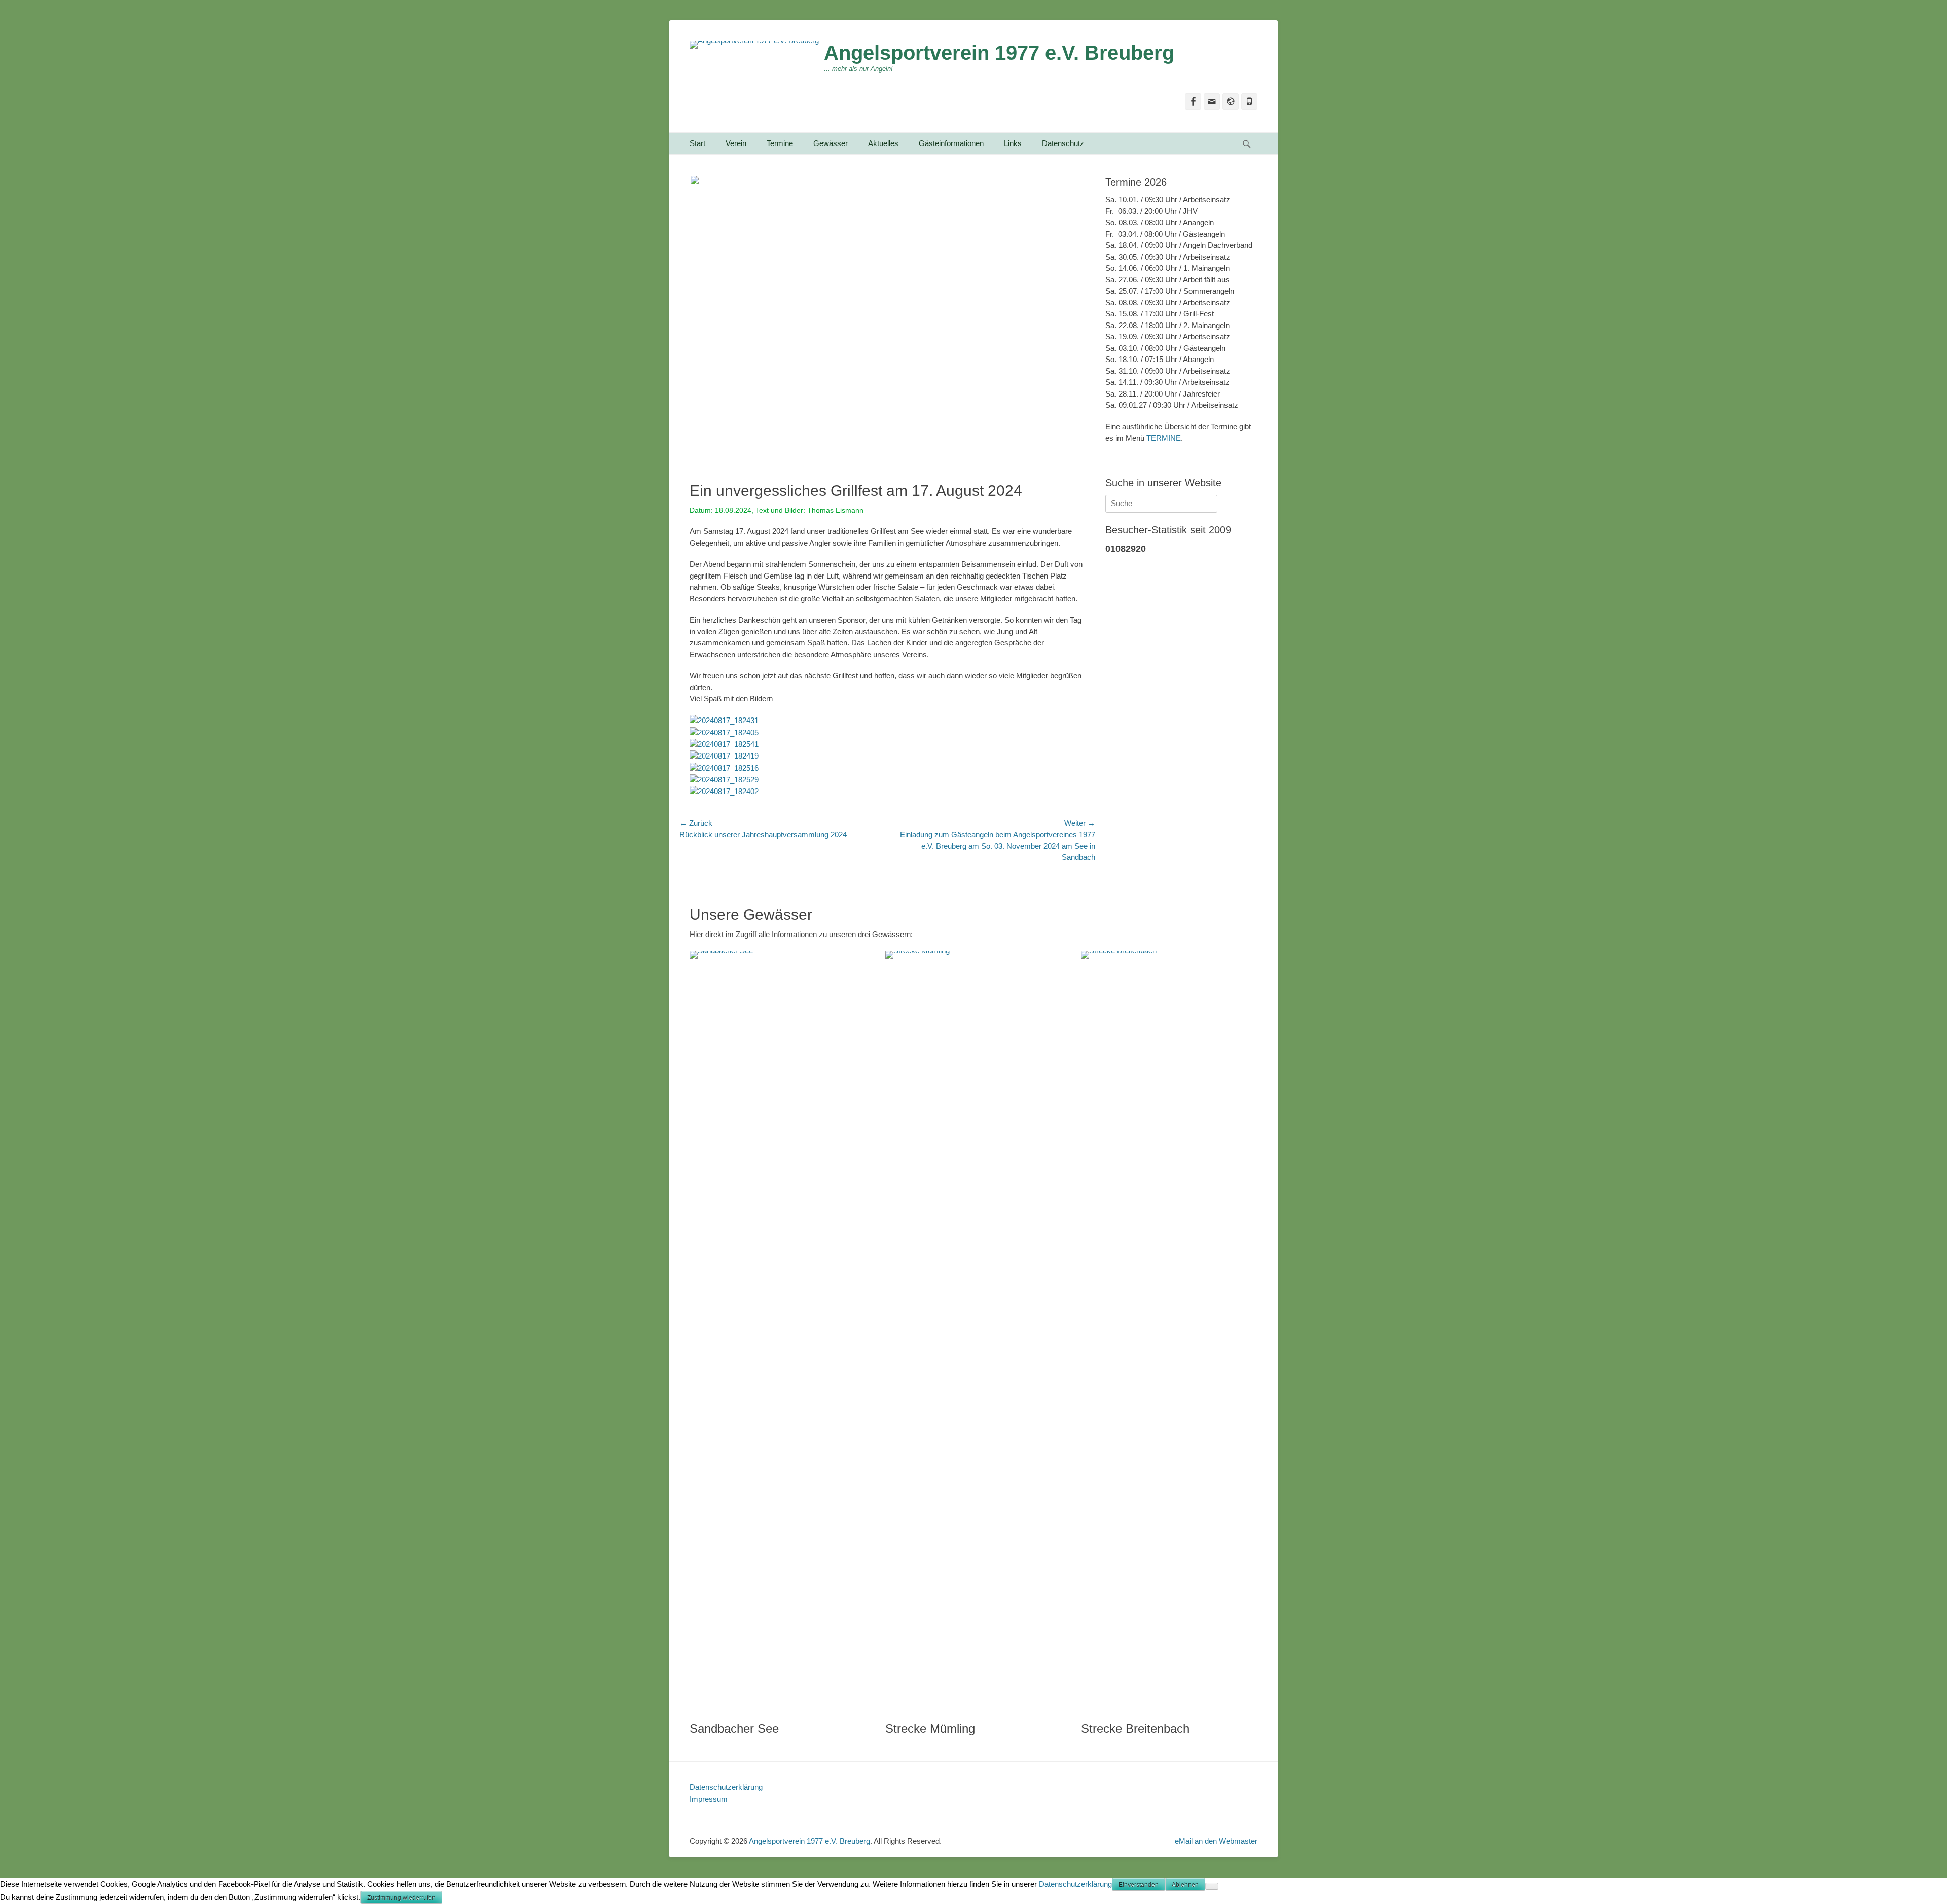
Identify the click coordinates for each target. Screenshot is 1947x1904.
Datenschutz (1063, 143)
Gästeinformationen (951, 143)
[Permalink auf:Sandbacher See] (777, 1331)
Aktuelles (883, 143)
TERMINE (1164, 438)
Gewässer (831, 143)
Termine (780, 143)
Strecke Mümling (930, 1728)
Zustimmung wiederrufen (401, 1898)
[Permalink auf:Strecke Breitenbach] (1169, 1331)
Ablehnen (1185, 1885)
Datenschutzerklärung (726, 1787)
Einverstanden (1139, 1885)
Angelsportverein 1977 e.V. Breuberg (999, 53)
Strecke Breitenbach (1135, 1728)
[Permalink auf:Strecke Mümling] (973, 1331)
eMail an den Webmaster (1216, 1841)
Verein (736, 143)
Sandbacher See (734, 1728)
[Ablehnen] (1212, 1886)
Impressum (709, 1799)
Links (1013, 143)
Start (697, 143)
